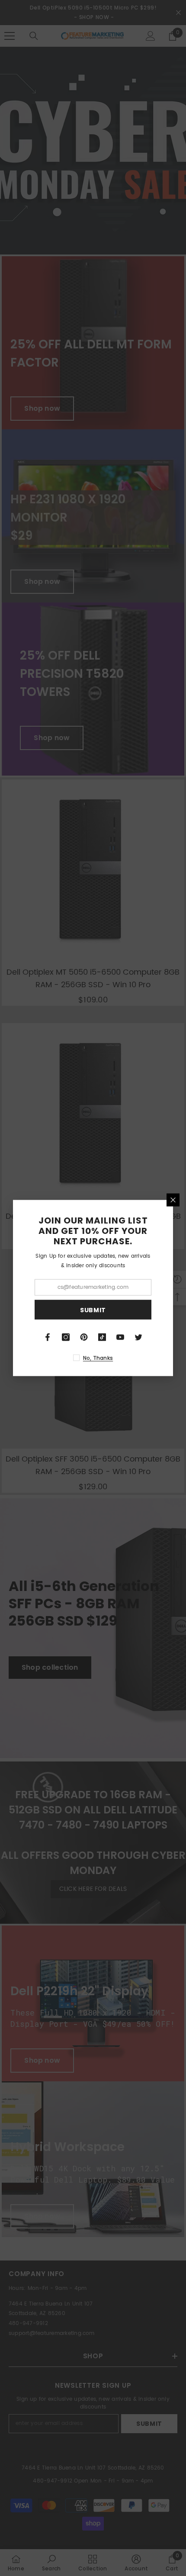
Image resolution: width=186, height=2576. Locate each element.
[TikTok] (102, 1337)
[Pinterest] (84, 1337)
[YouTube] (120, 1337)
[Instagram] (66, 1337)
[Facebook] (48, 1337)
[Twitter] (138, 1337)
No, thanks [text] (98, 1358)
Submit (93, 1310)
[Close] (173, 1200)
